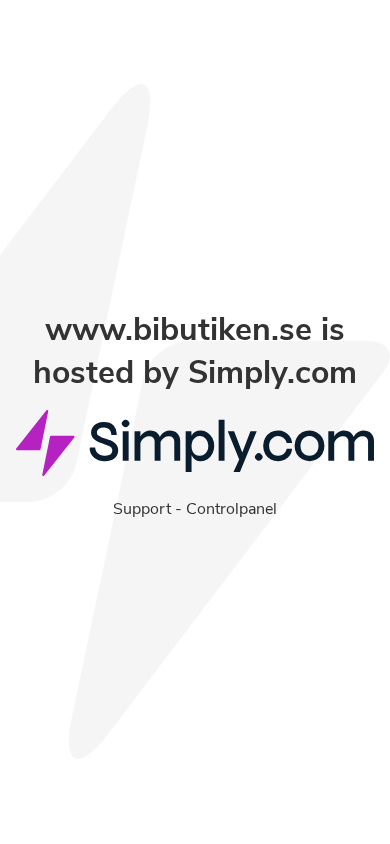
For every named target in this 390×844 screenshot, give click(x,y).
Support (142, 509)
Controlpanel (231, 509)
